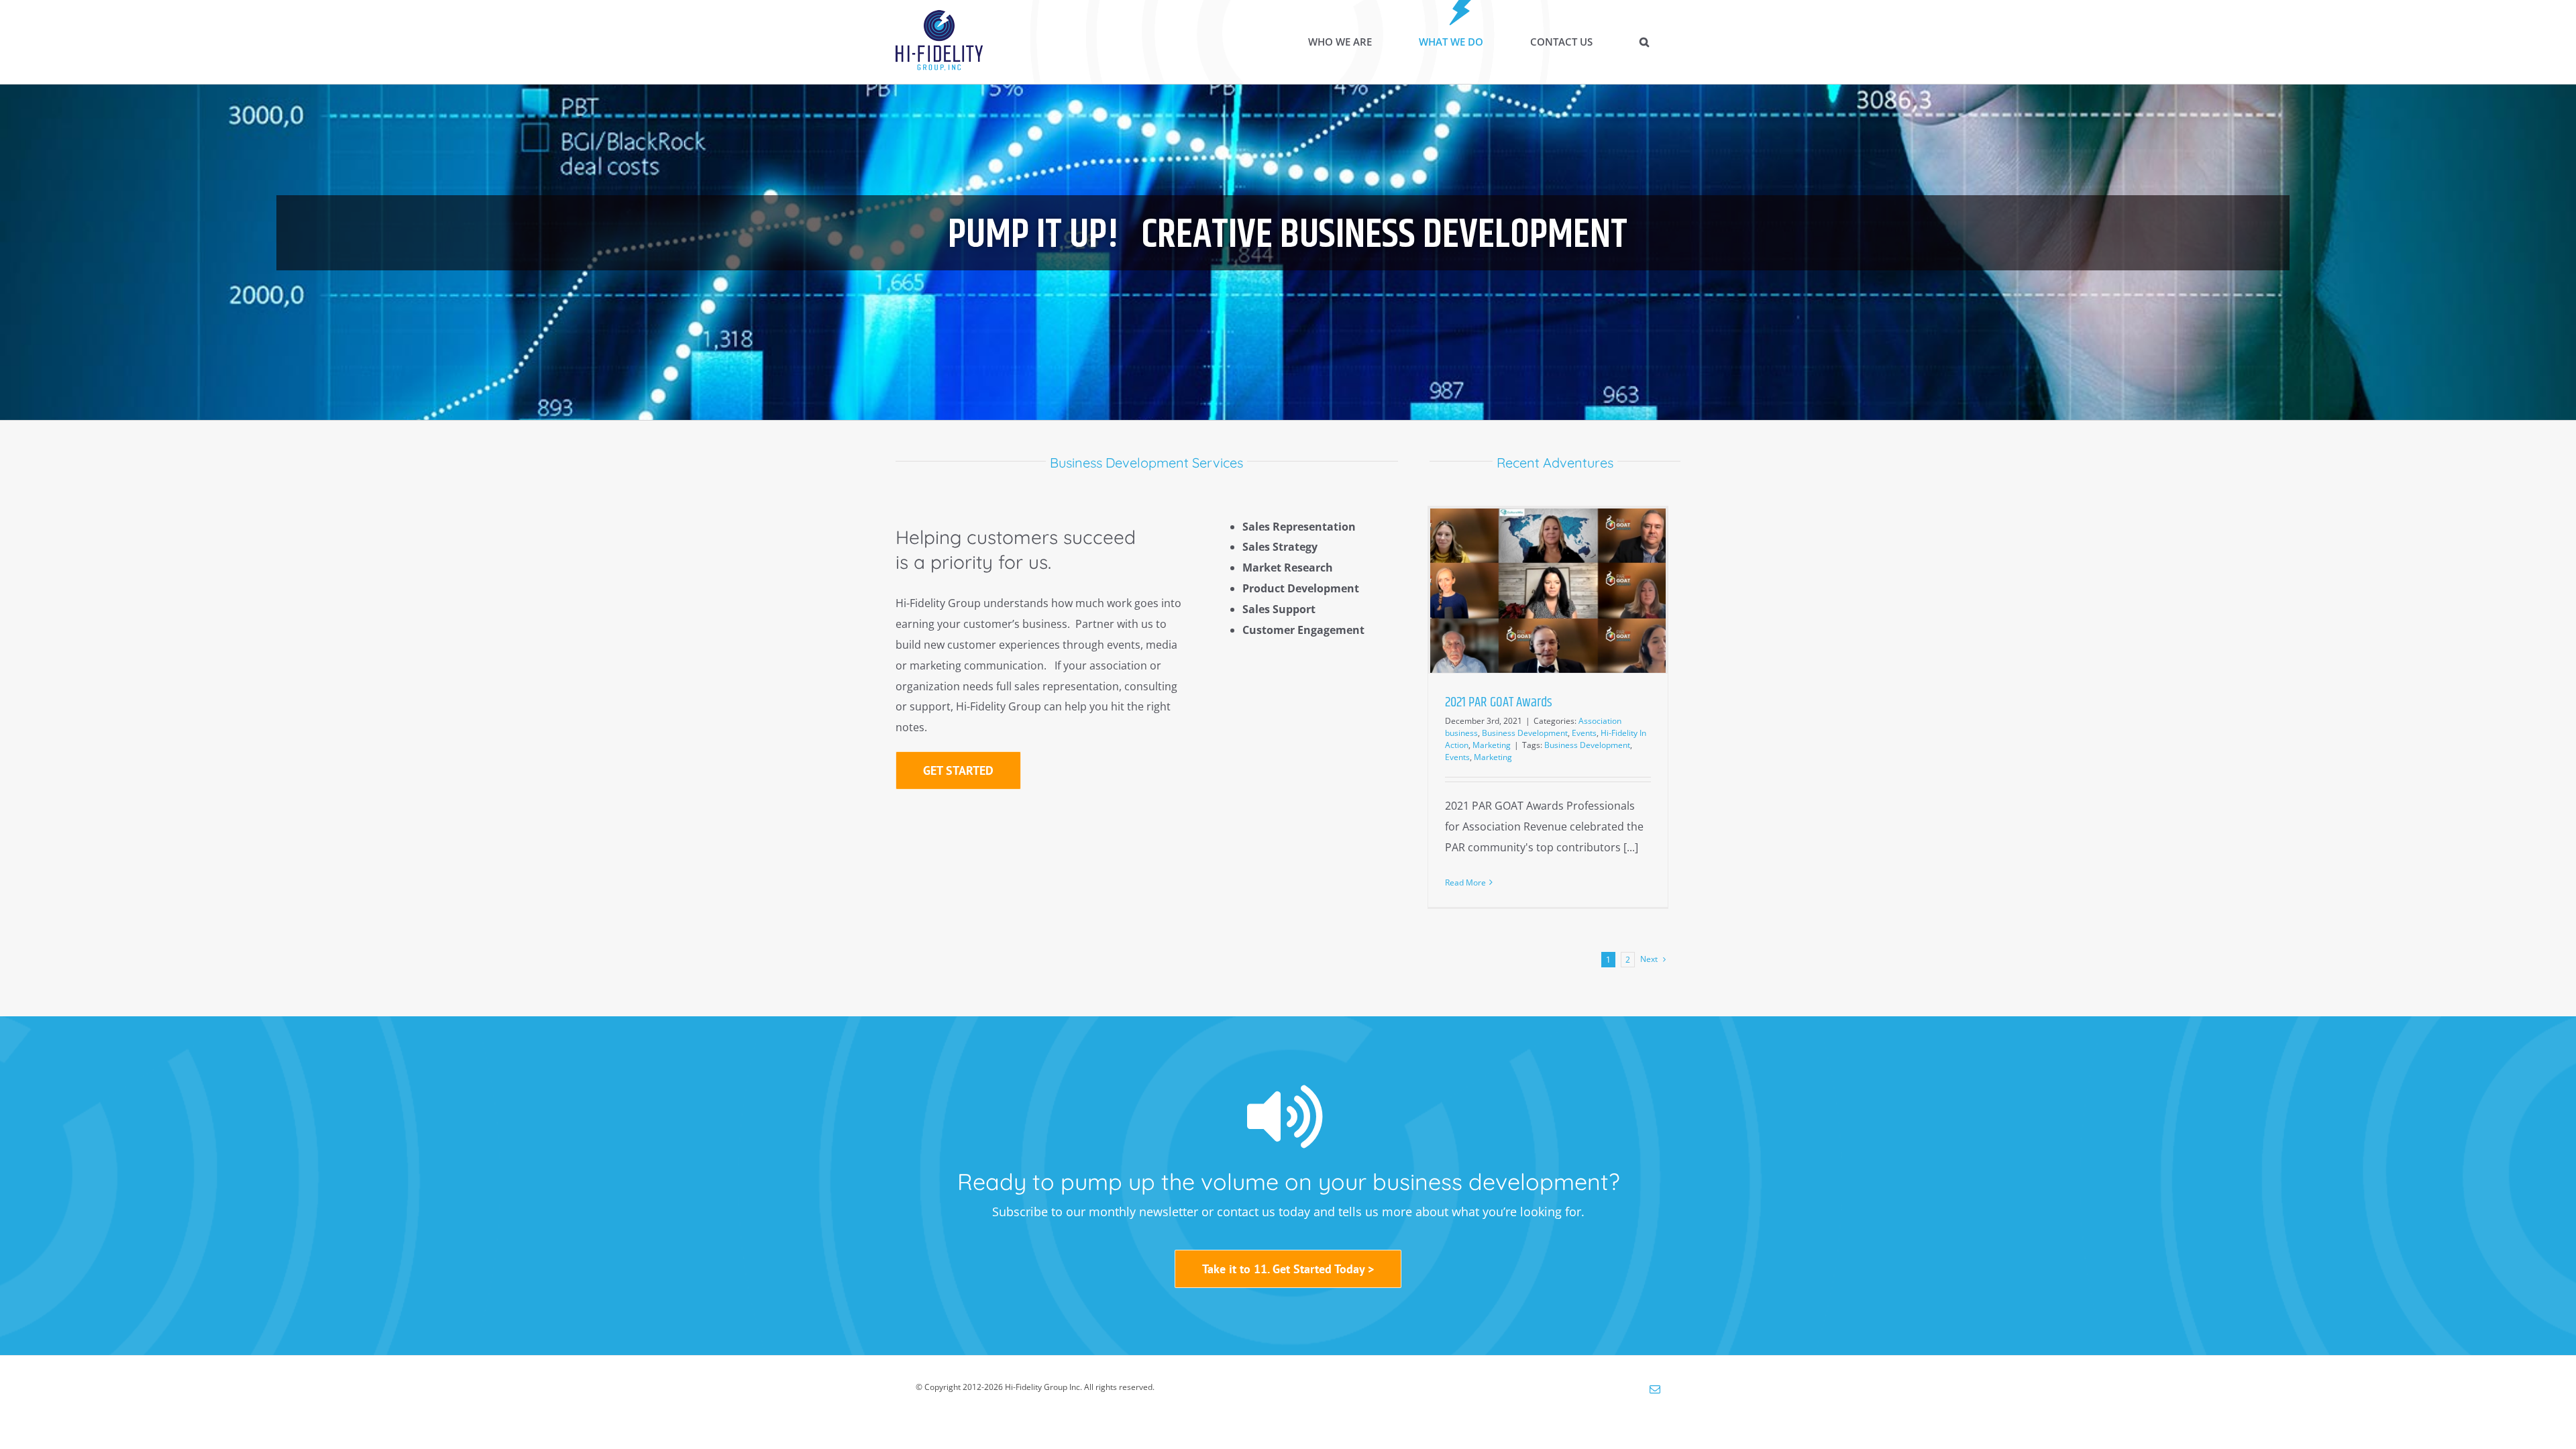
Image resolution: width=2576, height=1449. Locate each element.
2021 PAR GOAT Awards (1499, 702)
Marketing (1492, 745)
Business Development (1525, 733)
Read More (1465, 882)
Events (1584, 733)
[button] (1644, 42)
